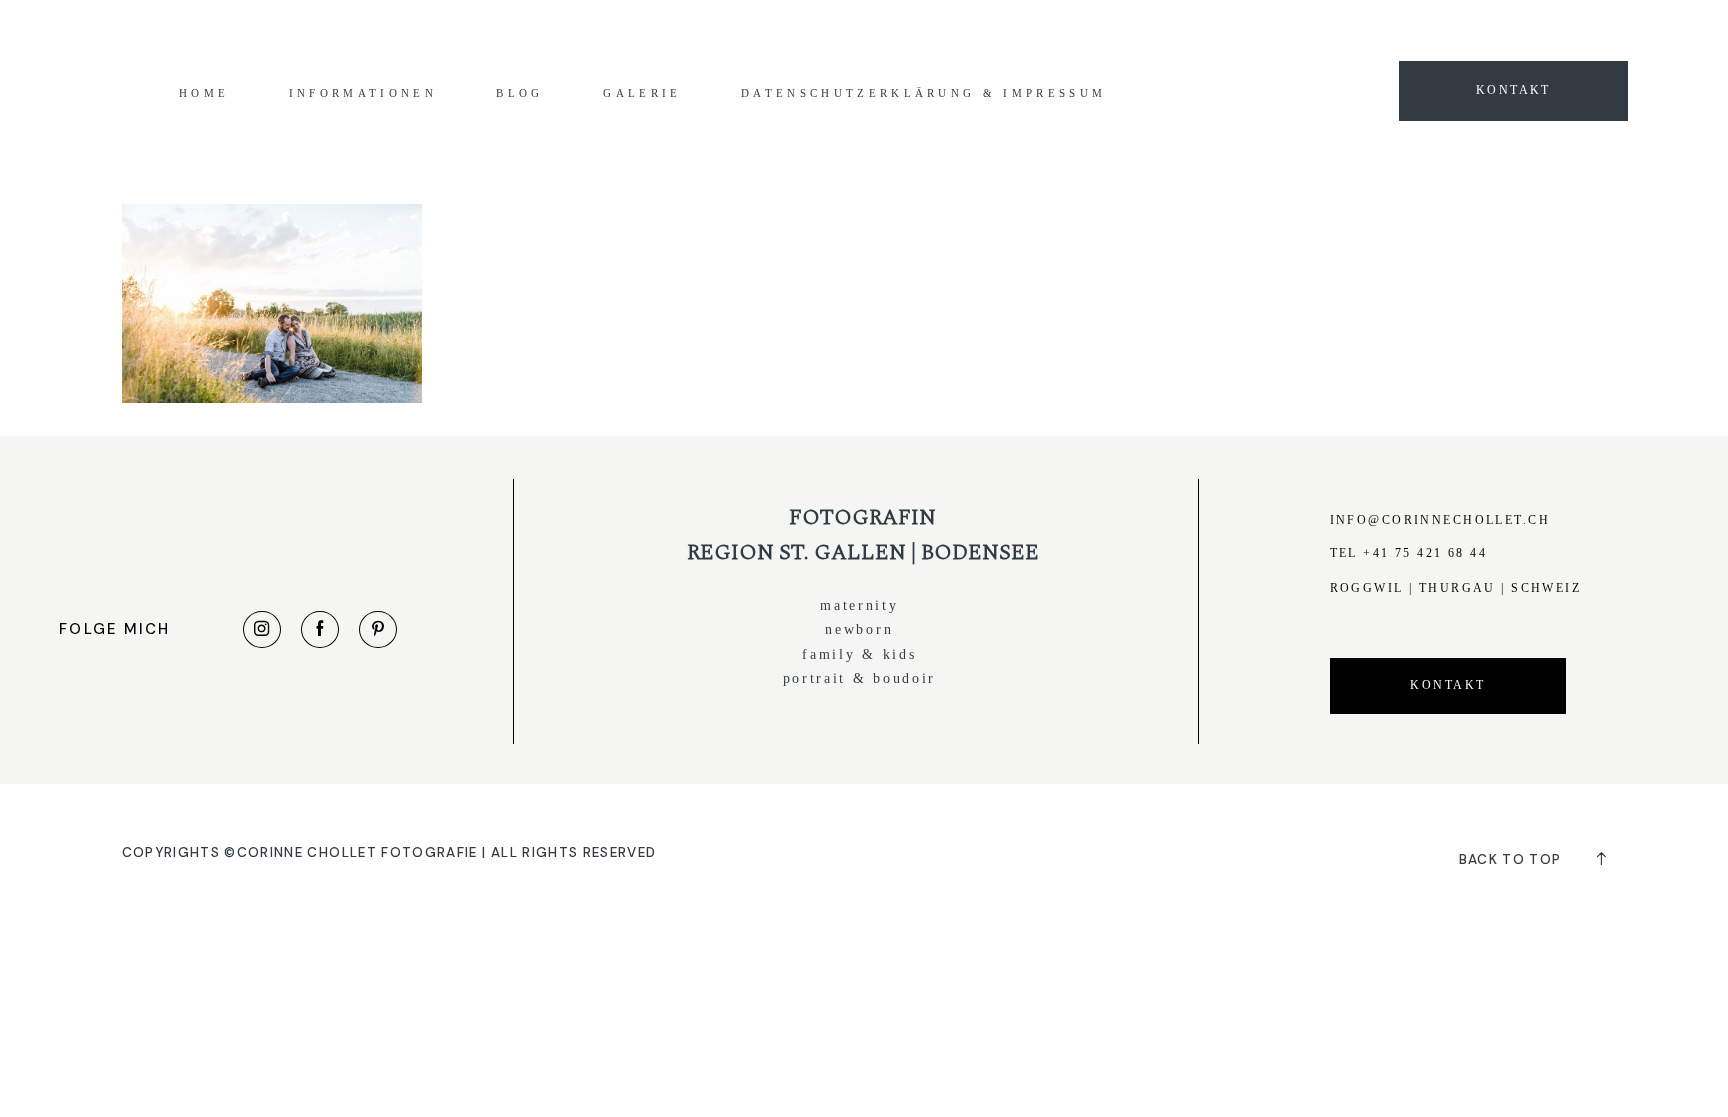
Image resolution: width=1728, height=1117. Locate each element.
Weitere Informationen (1159, 32)
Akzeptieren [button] (1290, 32)
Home (204, 93)
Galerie (642, 93)
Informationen (363, 93)
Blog (519, 93)
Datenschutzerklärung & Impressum (923, 93)
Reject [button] (1373, 32)
